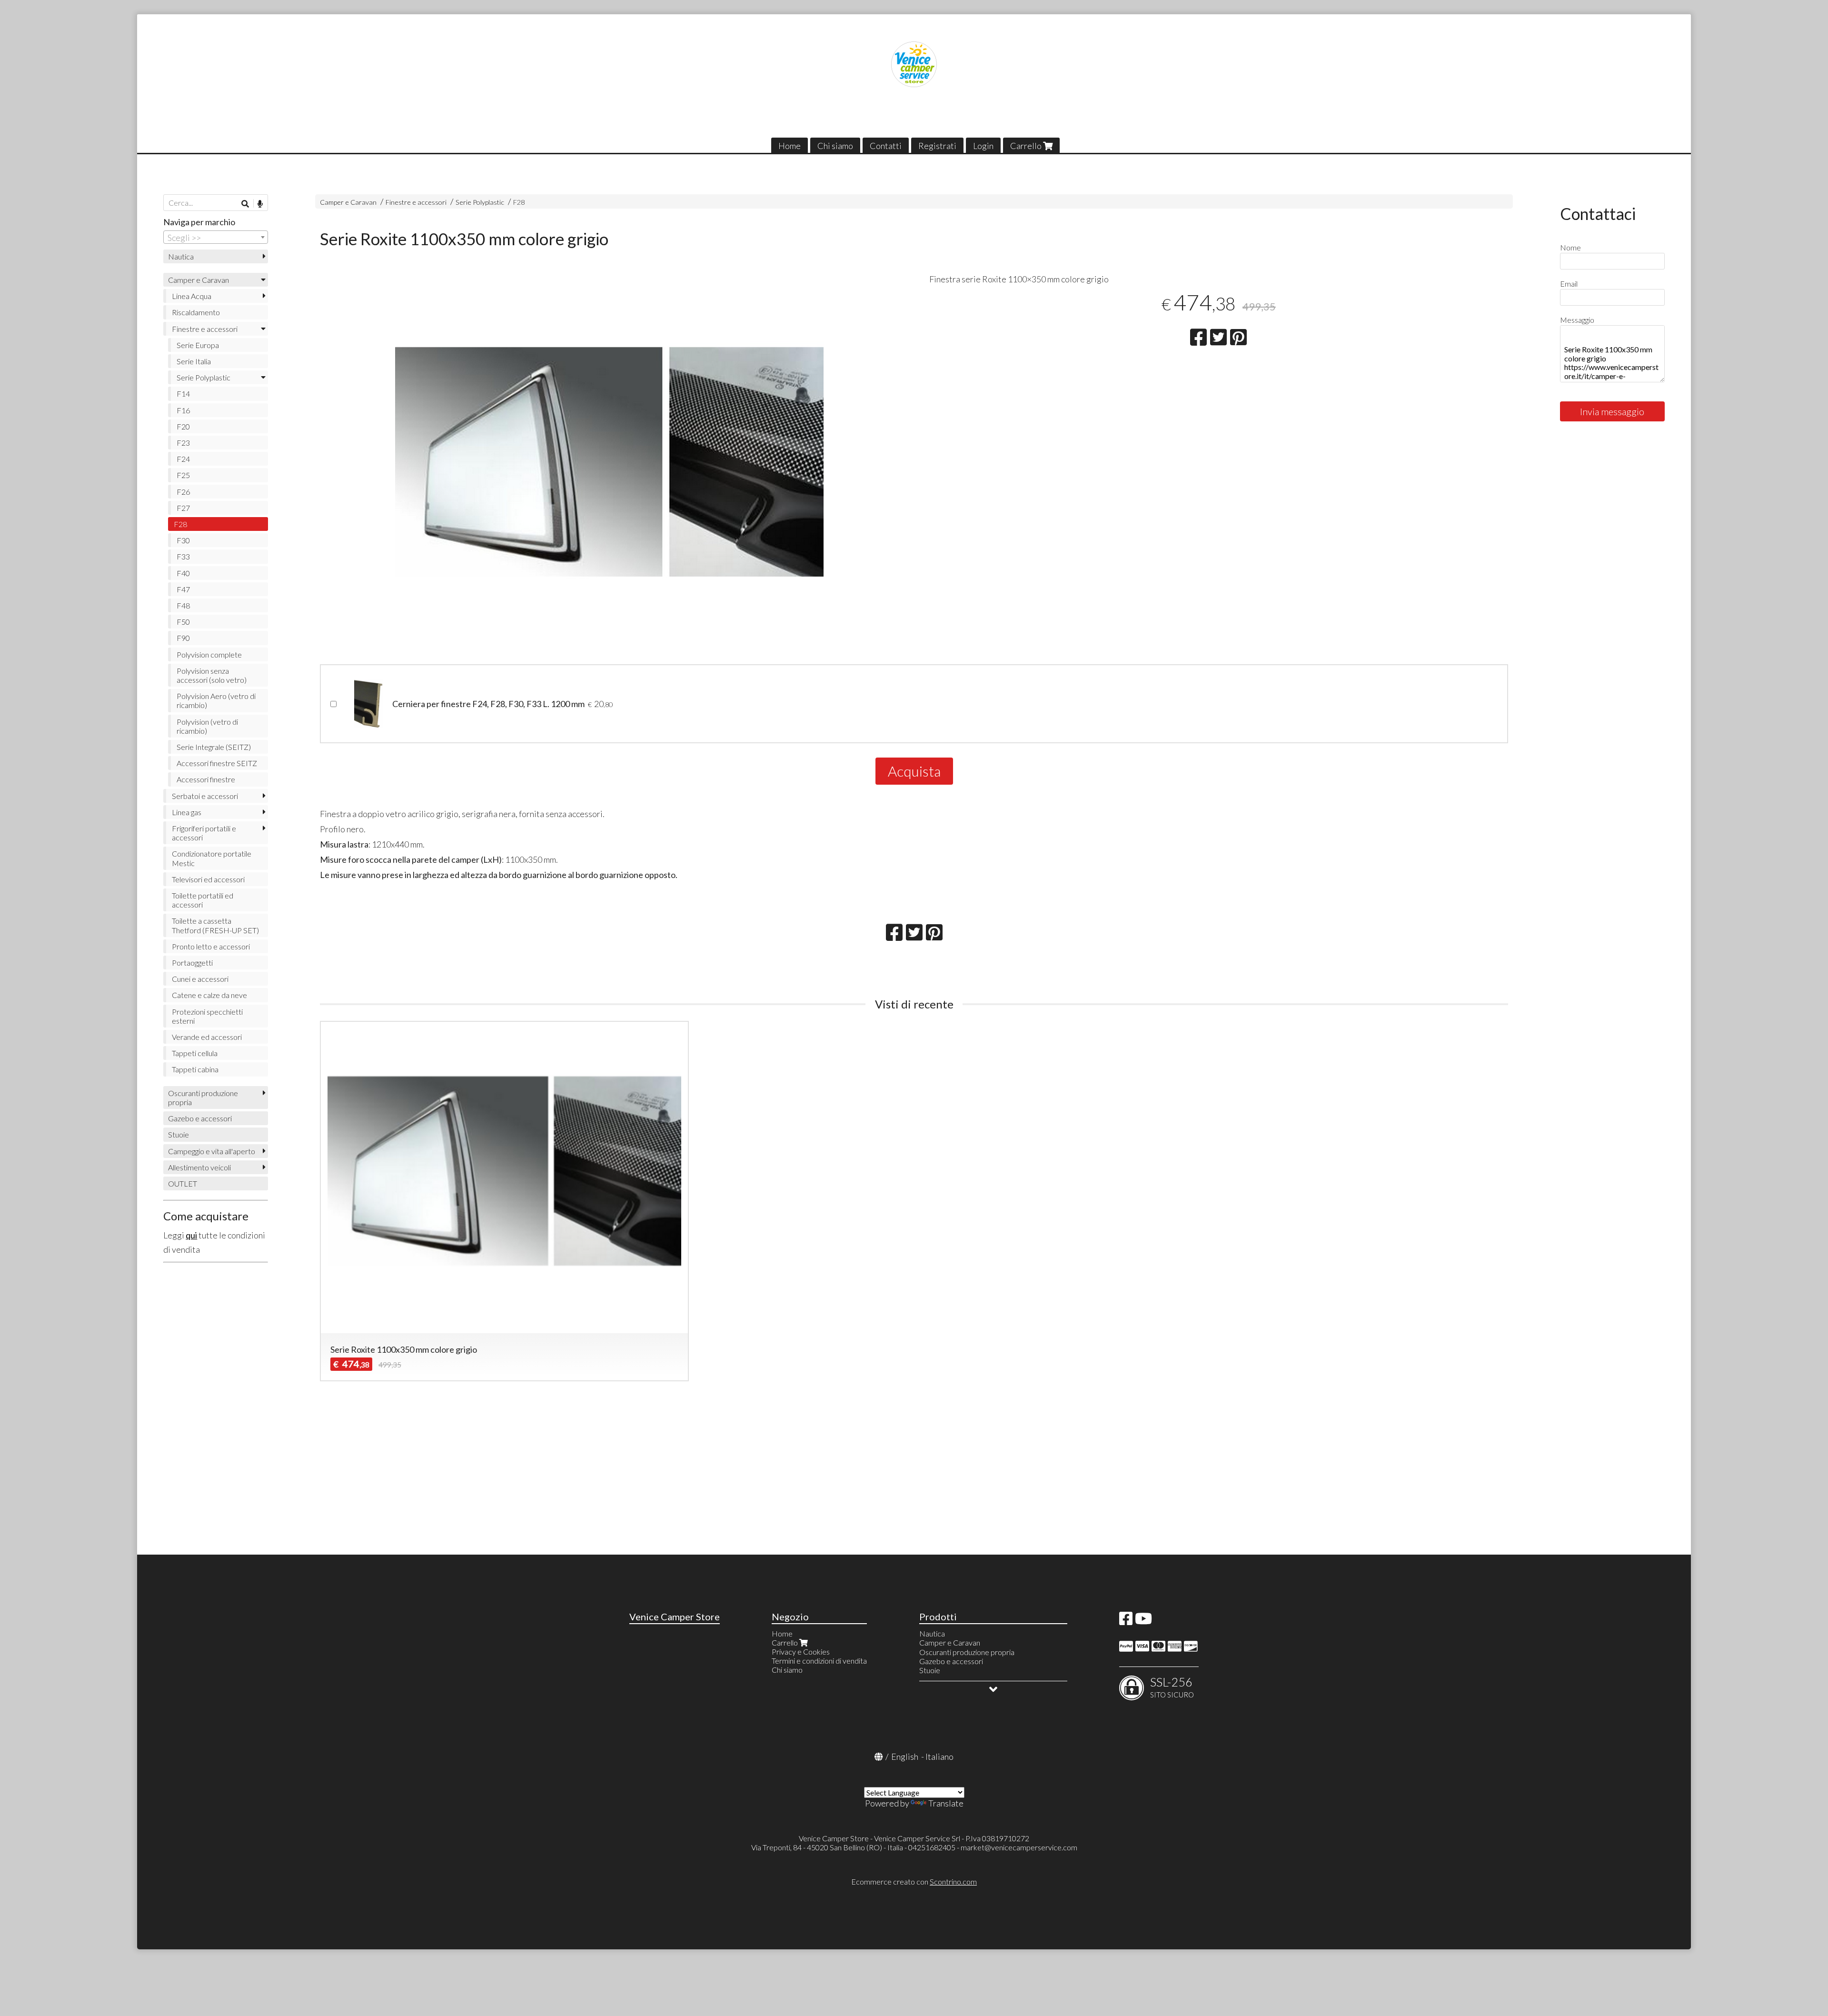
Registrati (937, 146)
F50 (183, 622)
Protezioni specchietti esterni (207, 1016)
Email (1569, 284)
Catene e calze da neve (209, 995)
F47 (183, 589)
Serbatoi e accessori (205, 796)
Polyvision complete (209, 654)
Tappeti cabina (195, 1069)
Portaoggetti (192, 963)
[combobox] (216, 237)
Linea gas (187, 812)
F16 (183, 410)
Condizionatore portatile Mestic (212, 858)
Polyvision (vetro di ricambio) (207, 726)
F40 (183, 573)
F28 (519, 202)
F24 (183, 459)
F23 (183, 443)
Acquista (914, 771)
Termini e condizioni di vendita (819, 1661)
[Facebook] (1126, 1621)
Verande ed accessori (207, 1037)
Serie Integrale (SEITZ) (214, 747)
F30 (183, 540)
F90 (183, 638)
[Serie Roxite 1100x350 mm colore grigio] (609, 469)
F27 (183, 508)
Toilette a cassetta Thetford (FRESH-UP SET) (215, 925)
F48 (183, 605)
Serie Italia (194, 361)
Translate (946, 1803)
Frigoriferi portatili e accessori (204, 833)
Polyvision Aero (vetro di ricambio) (216, 700)
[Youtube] (1143, 1621)
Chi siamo (835, 146)
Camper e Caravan (348, 202)
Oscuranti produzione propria (203, 1098)
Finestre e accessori (416, 202)
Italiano (939, 1757)
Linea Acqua (192, 296)
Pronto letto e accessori (211, 946)
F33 (183, 556)
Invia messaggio (1612, 411)
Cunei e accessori (200, 979)
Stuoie (179, 1134)
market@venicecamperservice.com (1019, 1847)
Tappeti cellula (195, 1053)
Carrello (1027, 146)
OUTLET (183, 1183)
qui (191, 1235)
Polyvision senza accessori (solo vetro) (212, 675)
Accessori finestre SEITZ (217, 763)
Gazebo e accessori (200, 1118)
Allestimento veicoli (199, 1167)
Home (790, 146)
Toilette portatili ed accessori (203, 900)
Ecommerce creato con (914, 1881)
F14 (183, 394)
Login (983, 146)
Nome (1570, 247)
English (905, 1757)
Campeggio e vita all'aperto (212, 1151)
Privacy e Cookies (801, 1652)
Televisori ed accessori (208, 879)
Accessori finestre (206, 779)
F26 (183, 492)
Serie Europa (198, 345)
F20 (183, 426)
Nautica (181, 256)
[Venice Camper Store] (914, 64)
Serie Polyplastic (480, 202)
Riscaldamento (196, 312)
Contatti (886, 146)
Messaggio (1577, 320)
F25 (183, 475)
